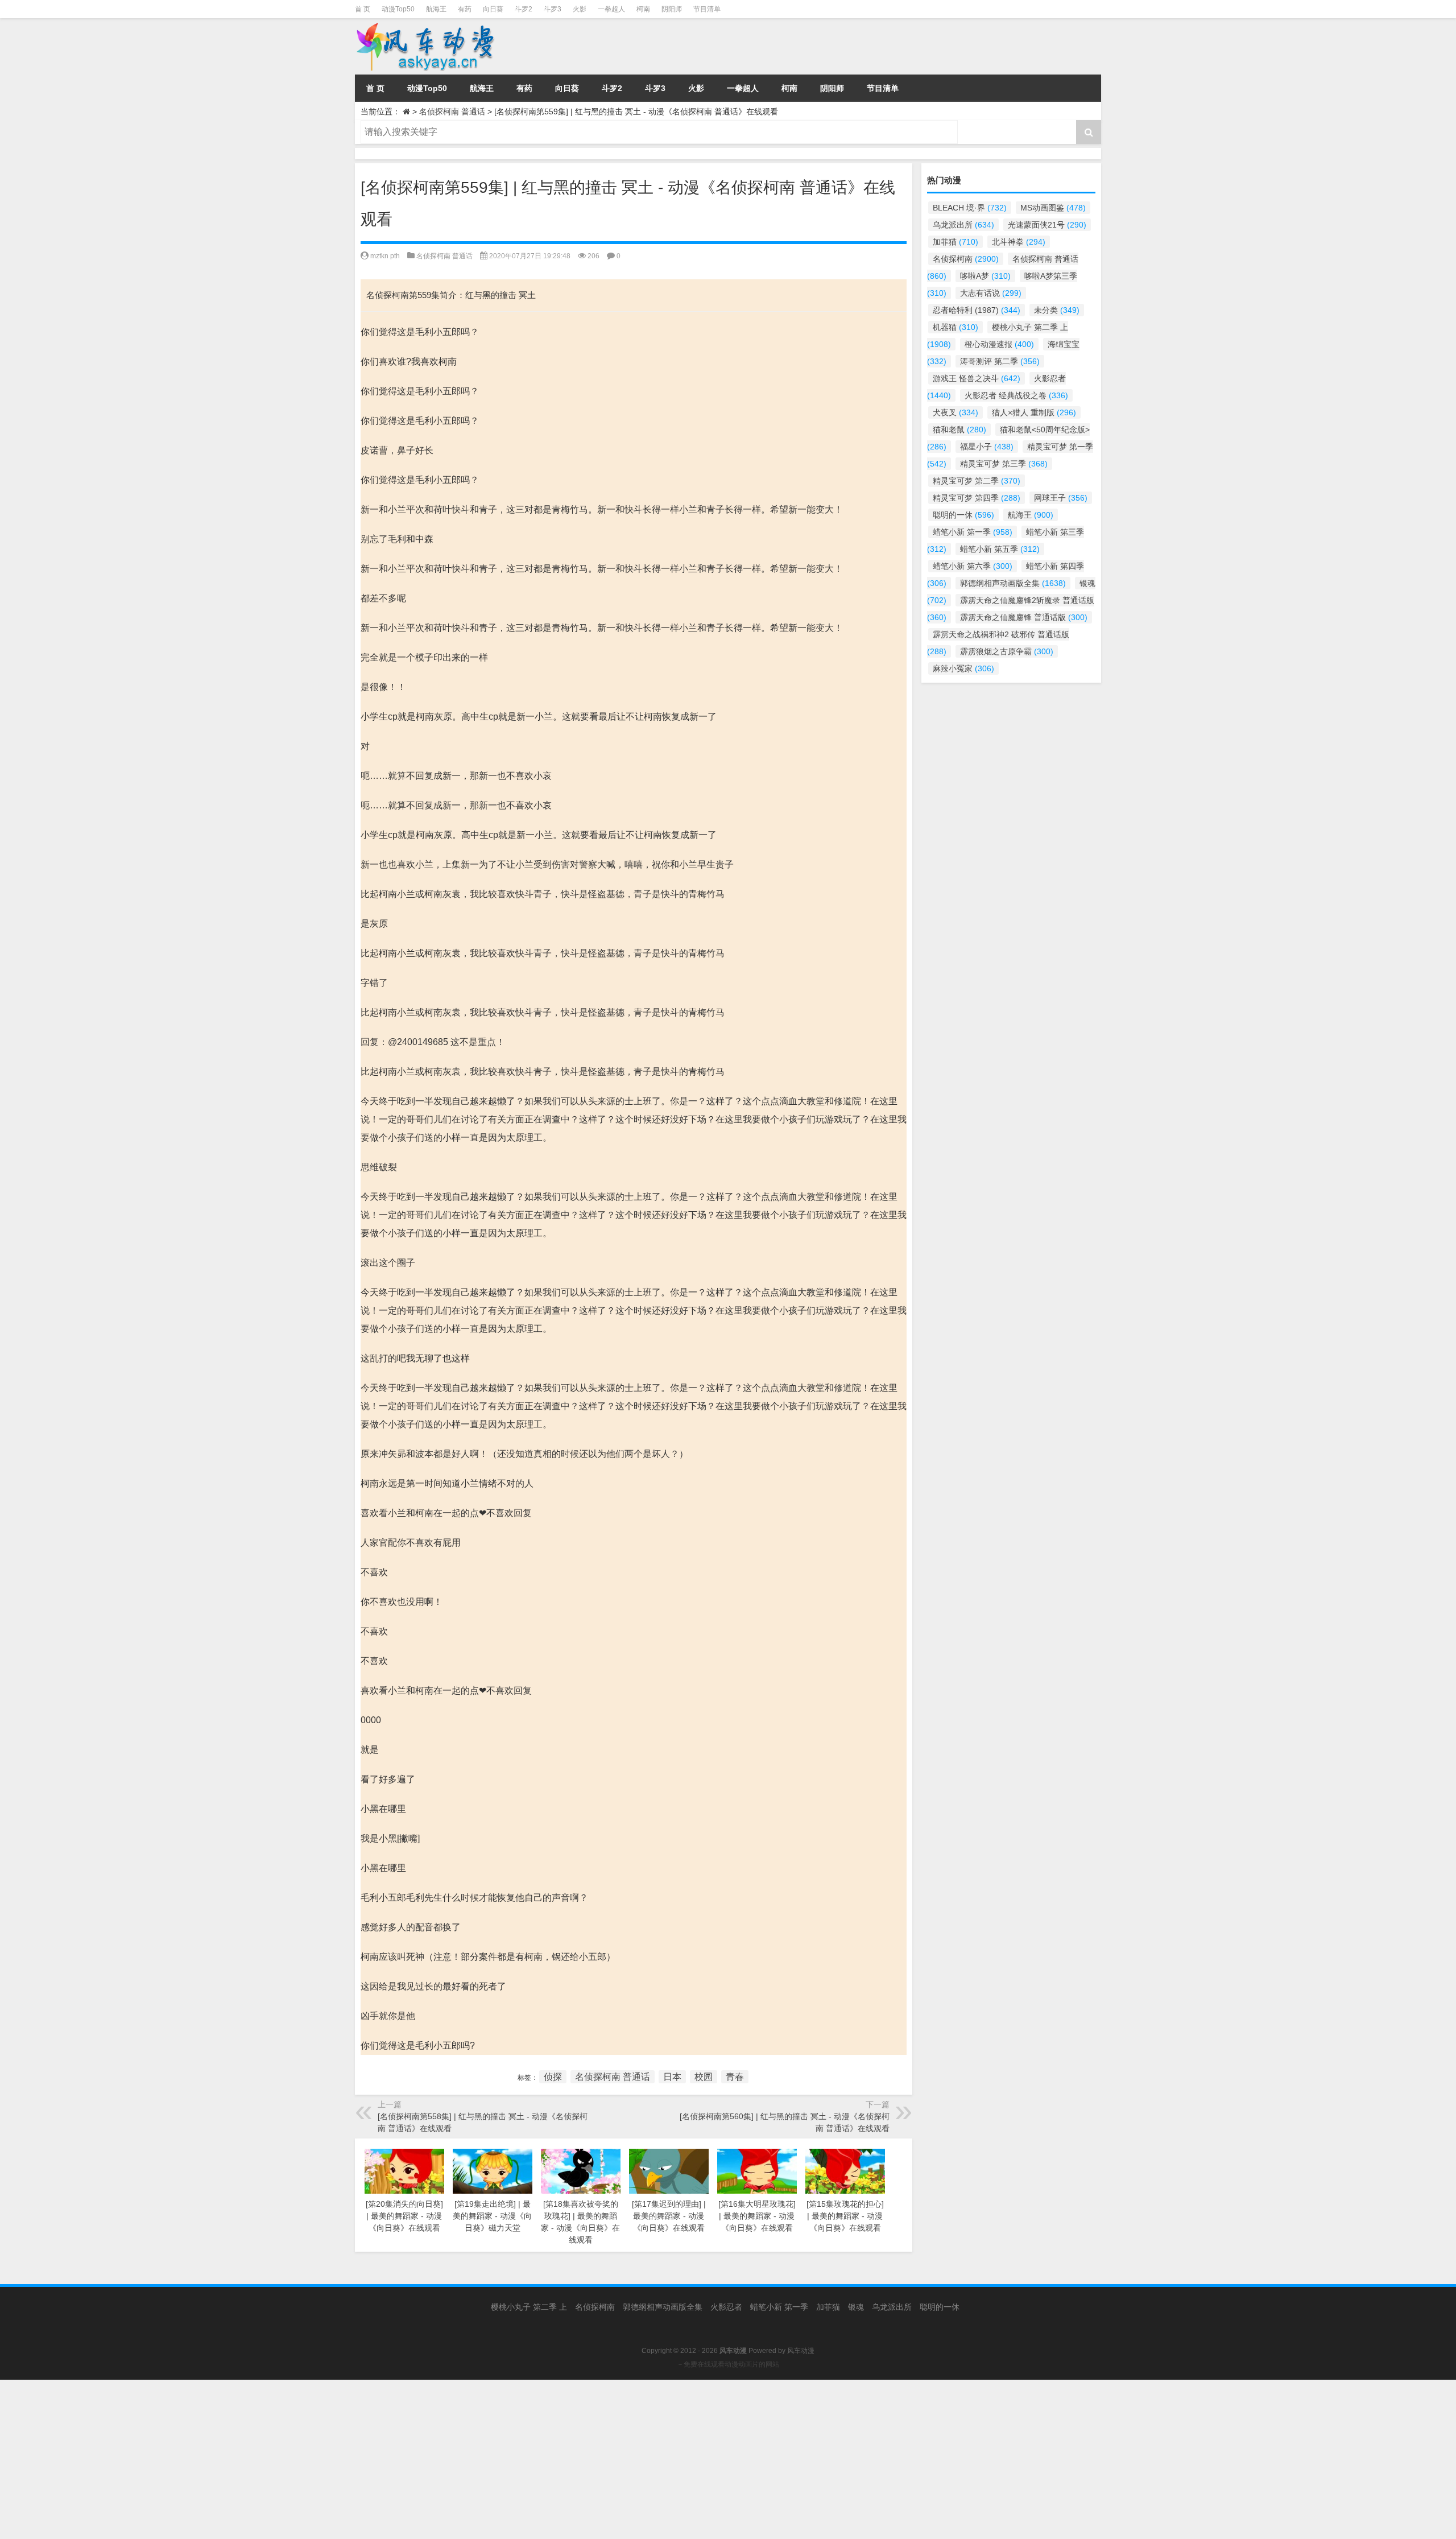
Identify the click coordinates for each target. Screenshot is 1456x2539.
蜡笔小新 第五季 (1000, 549)
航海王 (436, 9)
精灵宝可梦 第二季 (977, 481)
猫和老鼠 (959, 430)
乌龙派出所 (963, 225)
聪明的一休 (963, 515)
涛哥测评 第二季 (1000, 361)
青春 (735, 2077)
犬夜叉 (955, 412)
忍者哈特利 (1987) (977, 310)
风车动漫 (801, 2351)
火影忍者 (726, 2307)
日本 (672, 2077)
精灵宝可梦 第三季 (1004, 464)
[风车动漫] (471, 46)
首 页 (363, 9)
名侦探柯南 (966, 259)
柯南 (643, 9)
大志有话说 (991, 293)
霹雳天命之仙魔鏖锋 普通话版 (1024, 617)
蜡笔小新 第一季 (973, 532)
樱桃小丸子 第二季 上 (529, 2307)
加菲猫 (955, 242)
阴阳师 (672, 9)
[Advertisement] (341, 2459)
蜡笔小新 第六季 (973, 566)
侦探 (553, 2077)
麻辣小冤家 (963, 668)
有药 (465, 9)
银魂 (856, 2307)
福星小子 (987, 447)
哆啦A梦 (985, 276)
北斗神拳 (1019, 242)
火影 (580, 9)
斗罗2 (524, 9)
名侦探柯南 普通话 (452, 112)
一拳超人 (611, 9)
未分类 (1057, 310)
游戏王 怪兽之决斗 (977, 378)
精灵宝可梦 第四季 (977, 498)
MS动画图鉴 (1053, 208)
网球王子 (1061, 498)
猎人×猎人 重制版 (1034, 412)
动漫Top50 (398, 9)
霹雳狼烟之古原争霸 (1007, 651)
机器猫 (955, 327)
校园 (704, 2077)
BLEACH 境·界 (970, 208)
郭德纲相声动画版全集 (1013, 583)
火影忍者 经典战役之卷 (1016, 395)
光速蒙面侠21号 (1047, 225)
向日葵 (493, 9)
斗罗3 (553, 9)
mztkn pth (385, 256)
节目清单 (707, 9)
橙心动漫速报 (999, 344)
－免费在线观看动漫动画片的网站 (728, 2364)
